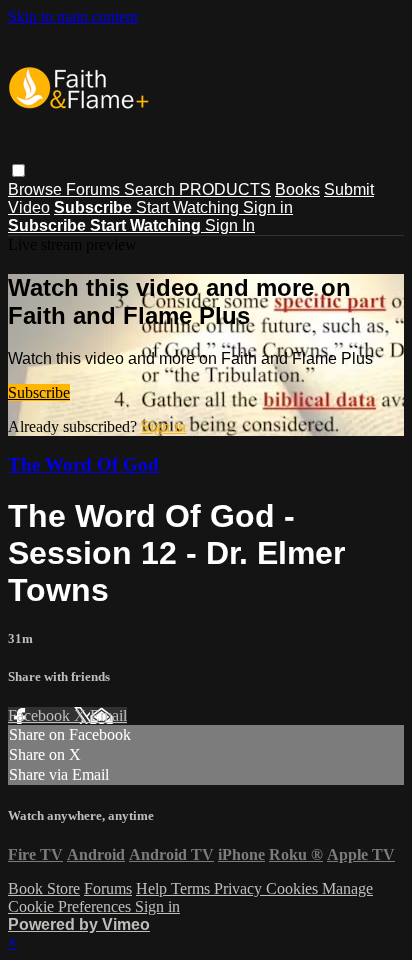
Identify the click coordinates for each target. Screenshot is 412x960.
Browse (37, 189)
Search (151, 189)
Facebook (41, 715)
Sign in (268, 207)
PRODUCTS (225, 189)
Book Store (44, 888)
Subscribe (39, 392)
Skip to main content (73, 16)
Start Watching (189, 207)
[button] (18, 170)
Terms (192, 888)
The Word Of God (83, 464)
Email (108, 715)
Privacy (240, 888)
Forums (95, 189)
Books (297, 189)
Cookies (294, 888)
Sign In (230, 225)
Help (153, 888)
